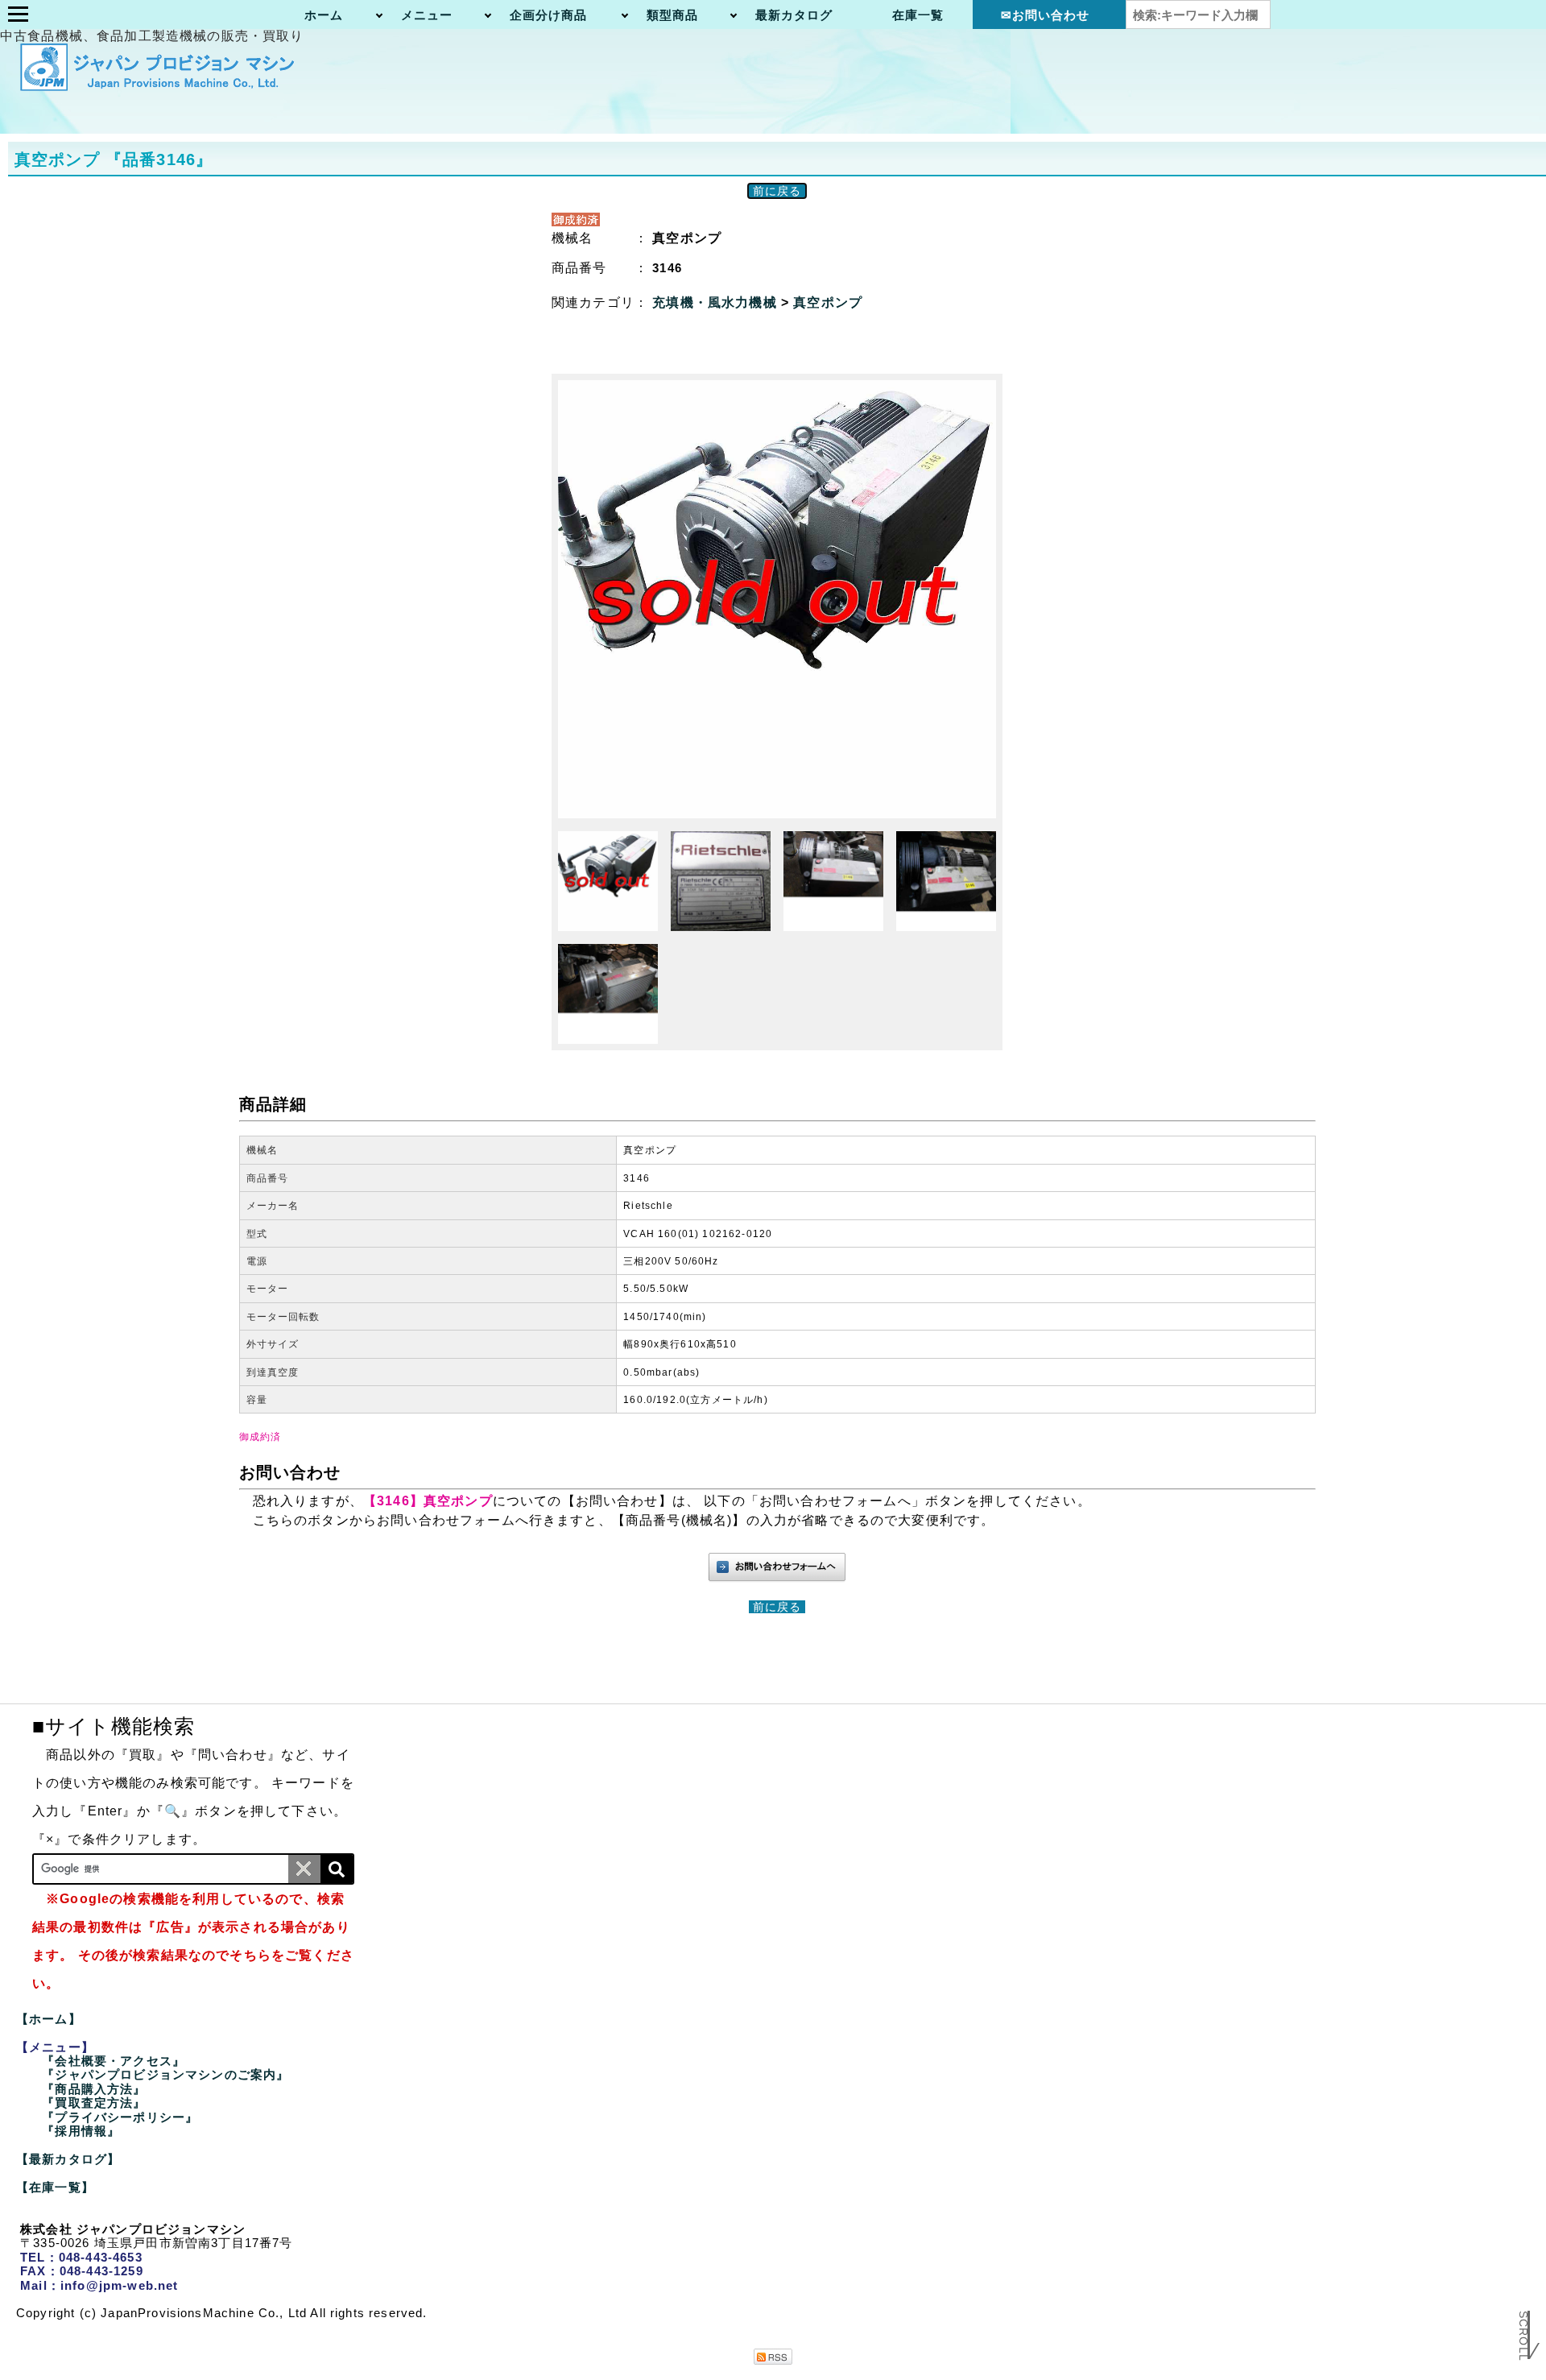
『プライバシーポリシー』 (120, 2117)
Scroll (1523, 2337)
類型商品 (673, 15)
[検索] (337, 1869)
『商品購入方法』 (94, 2089)
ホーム (324, 15)
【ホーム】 (49, 2019)
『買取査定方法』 (94, 2103)
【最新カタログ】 (68, 2159)
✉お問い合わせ (1046, 15)
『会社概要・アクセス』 (114, 2061)
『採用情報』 (81, 2131)
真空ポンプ (828, 302)
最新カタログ (794, 15)
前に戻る (777, 191)
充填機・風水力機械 (717, 302)
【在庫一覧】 (55, 2187)
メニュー (427, 15)
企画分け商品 (549, 15)
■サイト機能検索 (114, 1726)
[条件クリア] (304, 1869)
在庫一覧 (918, 15)
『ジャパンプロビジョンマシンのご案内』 (165, 2074)
